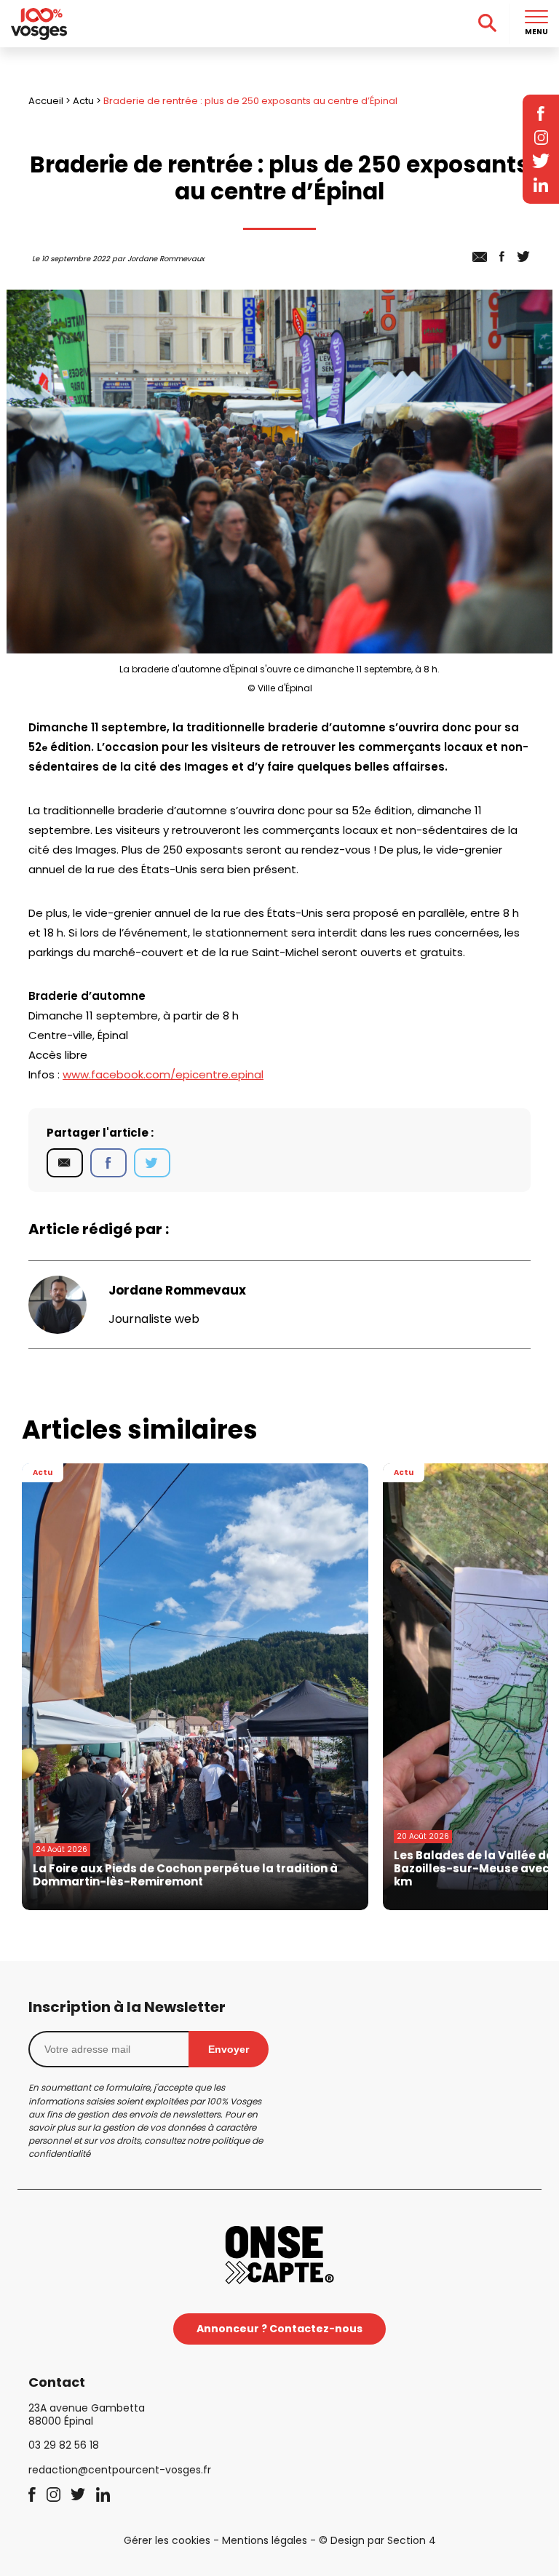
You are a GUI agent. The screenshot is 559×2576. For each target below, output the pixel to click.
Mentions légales (265, 2540)
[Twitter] (152, 1163)
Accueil (46, 101)
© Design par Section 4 (377, 2540)
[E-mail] (65, 1163)
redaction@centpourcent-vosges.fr (120, 2470)
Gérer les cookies (167, 2540)
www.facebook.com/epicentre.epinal (163, 1074)
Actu (83, 101)
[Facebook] (108, 1163)
